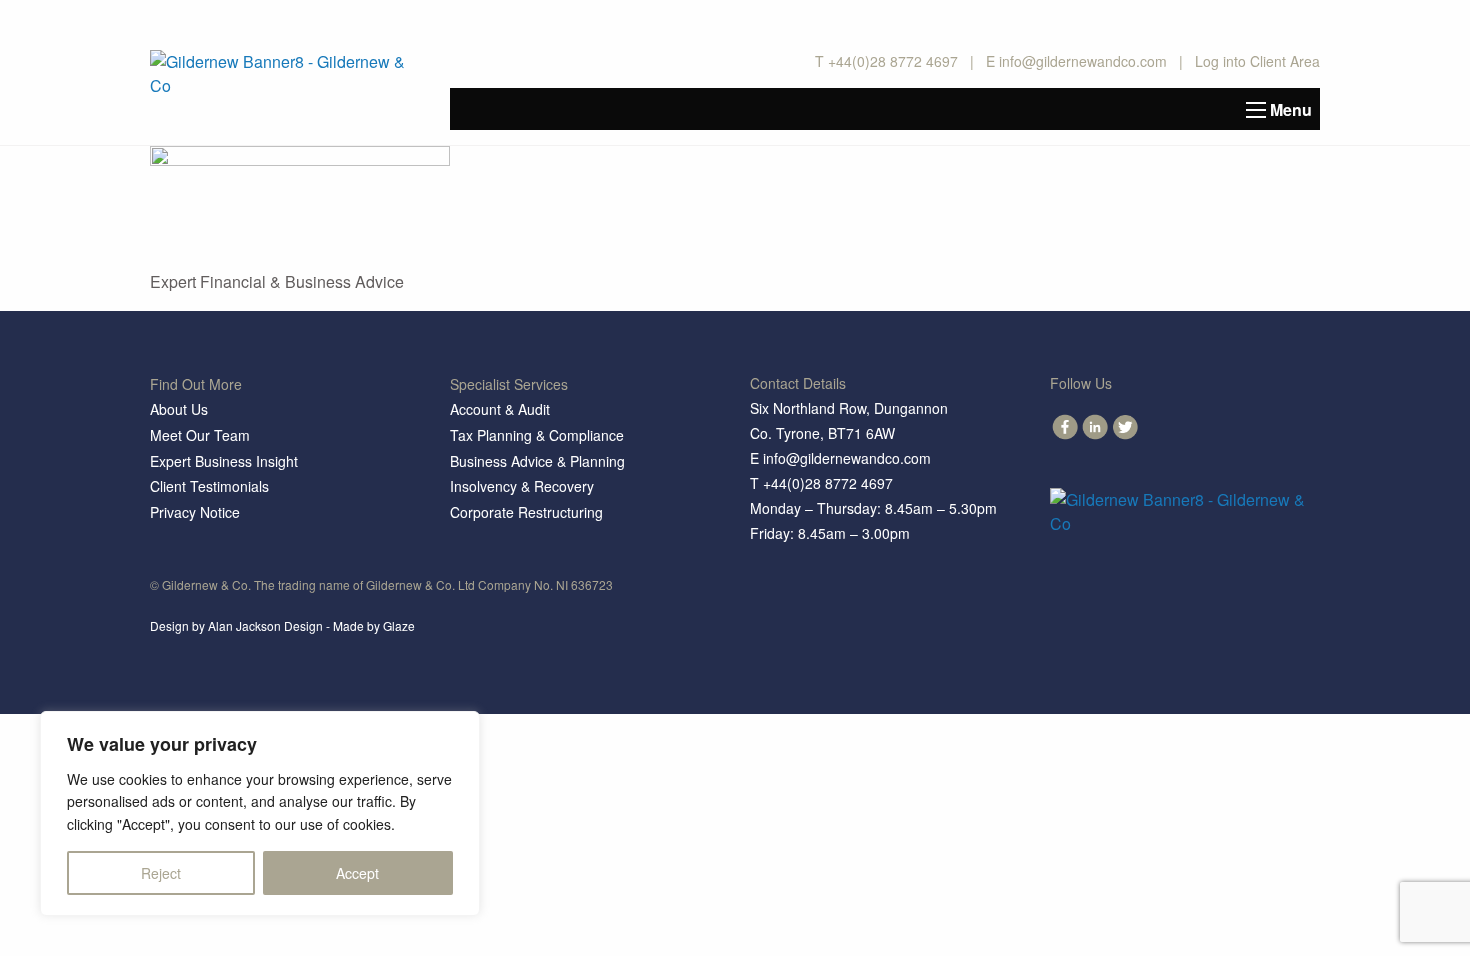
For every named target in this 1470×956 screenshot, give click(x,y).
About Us (179, 409)
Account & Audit (500, 409)
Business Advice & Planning (537, 461)
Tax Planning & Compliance (537, 435)
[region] (260, 813)
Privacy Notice (195, 512)
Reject (161, 873)
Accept (357, 873)
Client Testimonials (209, 486)
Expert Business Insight (224, 461)
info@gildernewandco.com (1083, 61)
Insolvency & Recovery (522, 486)
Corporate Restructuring (526, 512)
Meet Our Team (200, 435)
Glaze (399, 625)
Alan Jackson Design (265, 625)
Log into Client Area (1257, 61)
